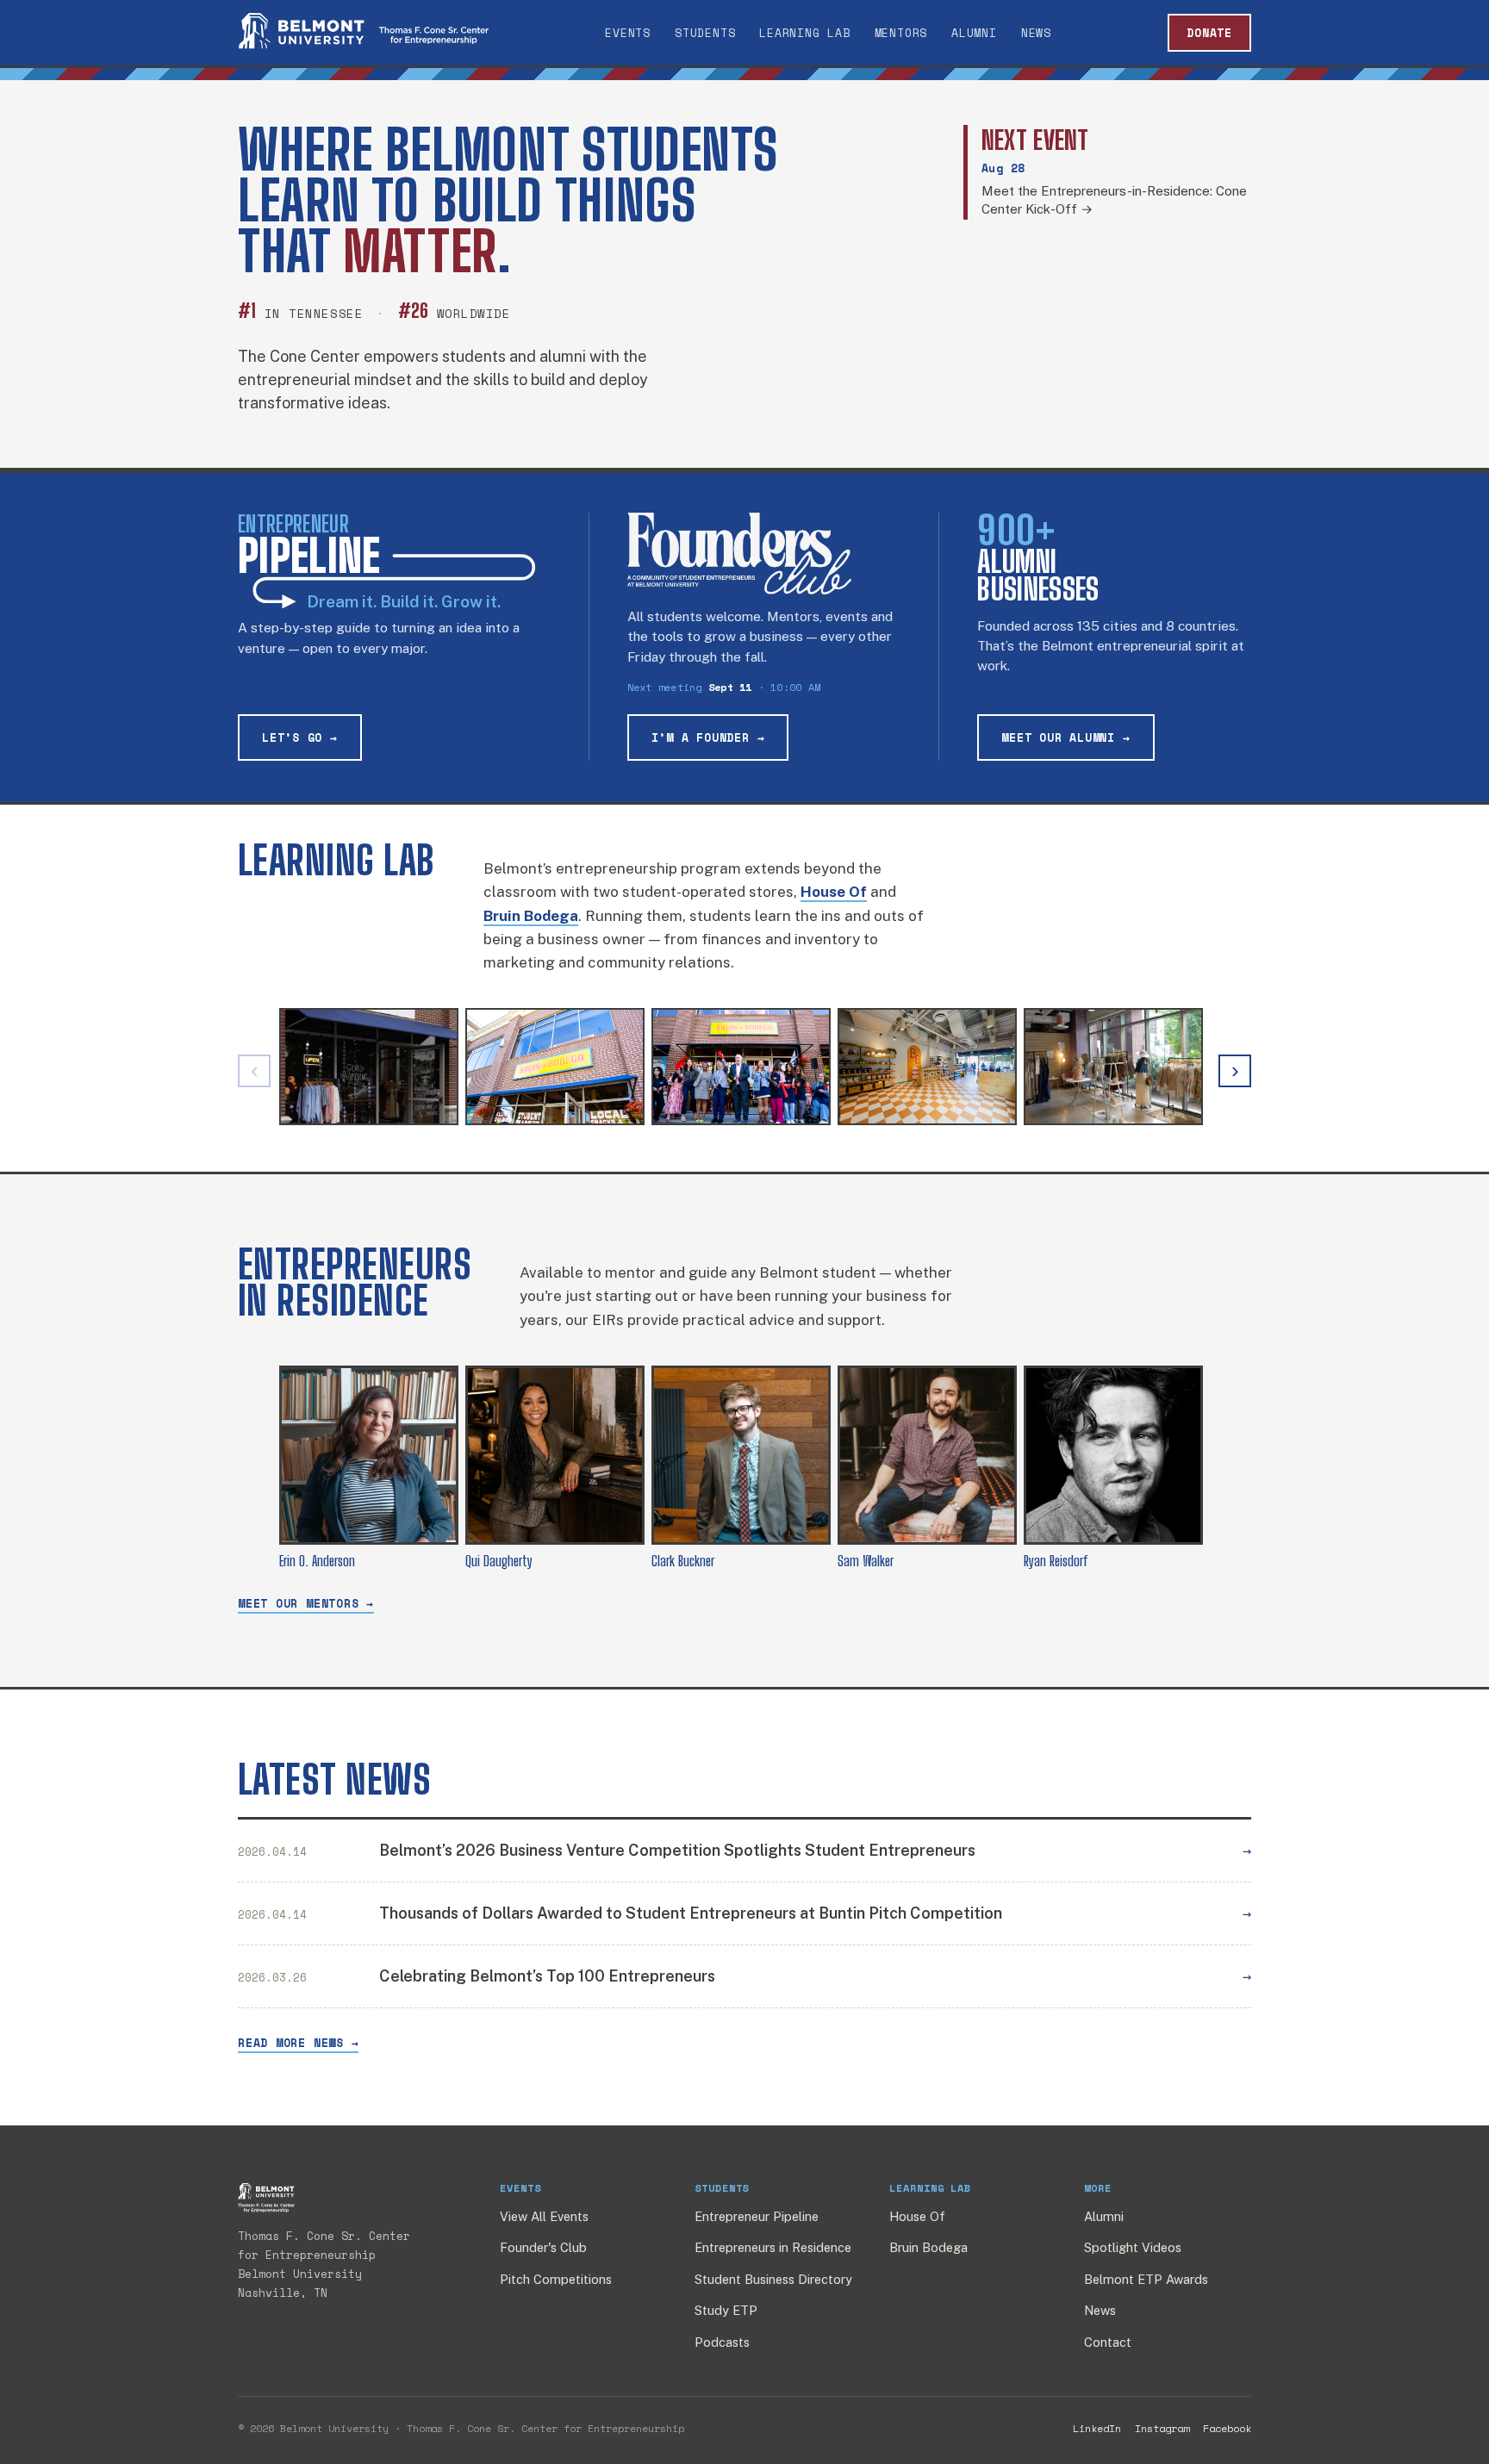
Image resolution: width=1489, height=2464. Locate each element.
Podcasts (722, 2342)
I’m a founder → (708, 737)
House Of (917, 2216)
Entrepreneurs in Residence (773, 2247)
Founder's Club (543, 2247)
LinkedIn (1097, 2428)
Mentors (901, 33)
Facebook (1227, 2428)
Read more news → (298, 2043)
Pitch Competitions (556, 2279)
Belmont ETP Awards (1146, 2279)
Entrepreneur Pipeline (757, 2216)
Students (705, 33)
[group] (744, 1071)
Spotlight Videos (1133, 2247)
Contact (1108, 2342)
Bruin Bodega (928, 2247)
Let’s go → (300, 737)
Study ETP (726, 2310)
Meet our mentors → (306, 1603)
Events (628, 33)
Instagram (1162, 2428)
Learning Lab (804, 33)
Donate (1209, 33)
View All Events (544, 2216)
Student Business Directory (773, 2279)
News (1036, 33)
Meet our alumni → (1065, 737)
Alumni (974, 33)
